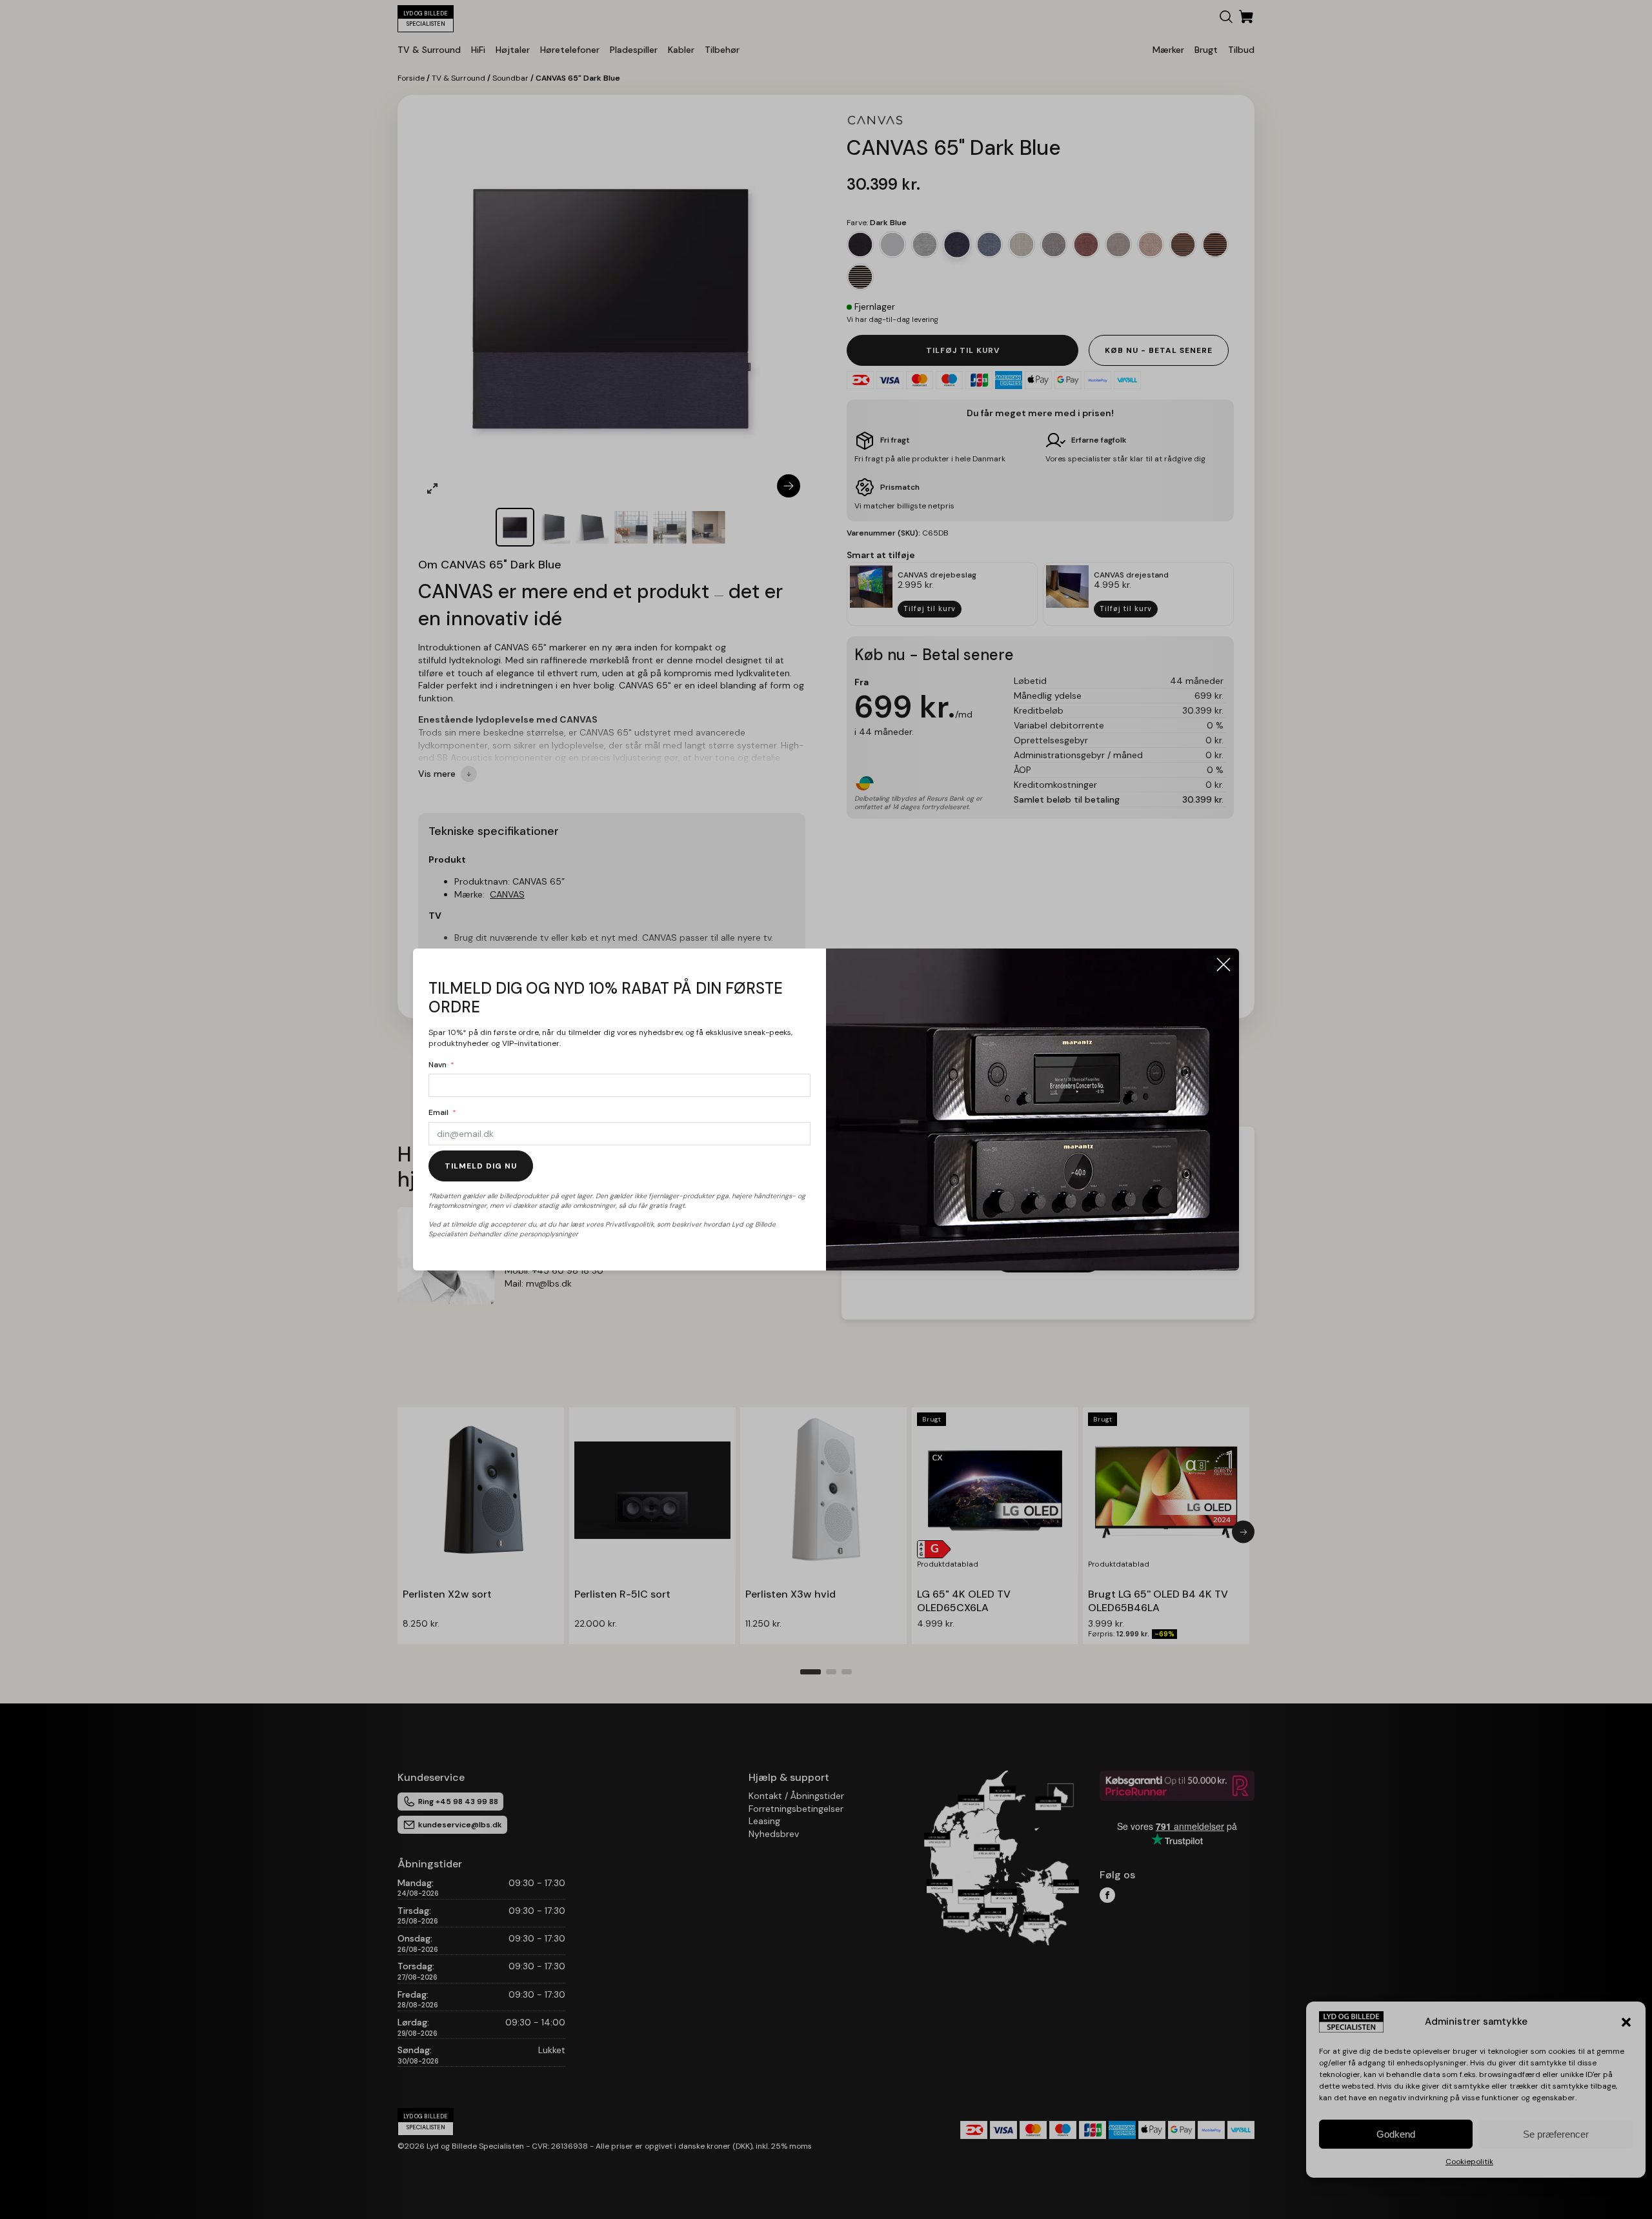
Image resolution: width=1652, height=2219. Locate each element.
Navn (438, 1065)
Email (438, 1112)
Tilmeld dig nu (481, 1166)
